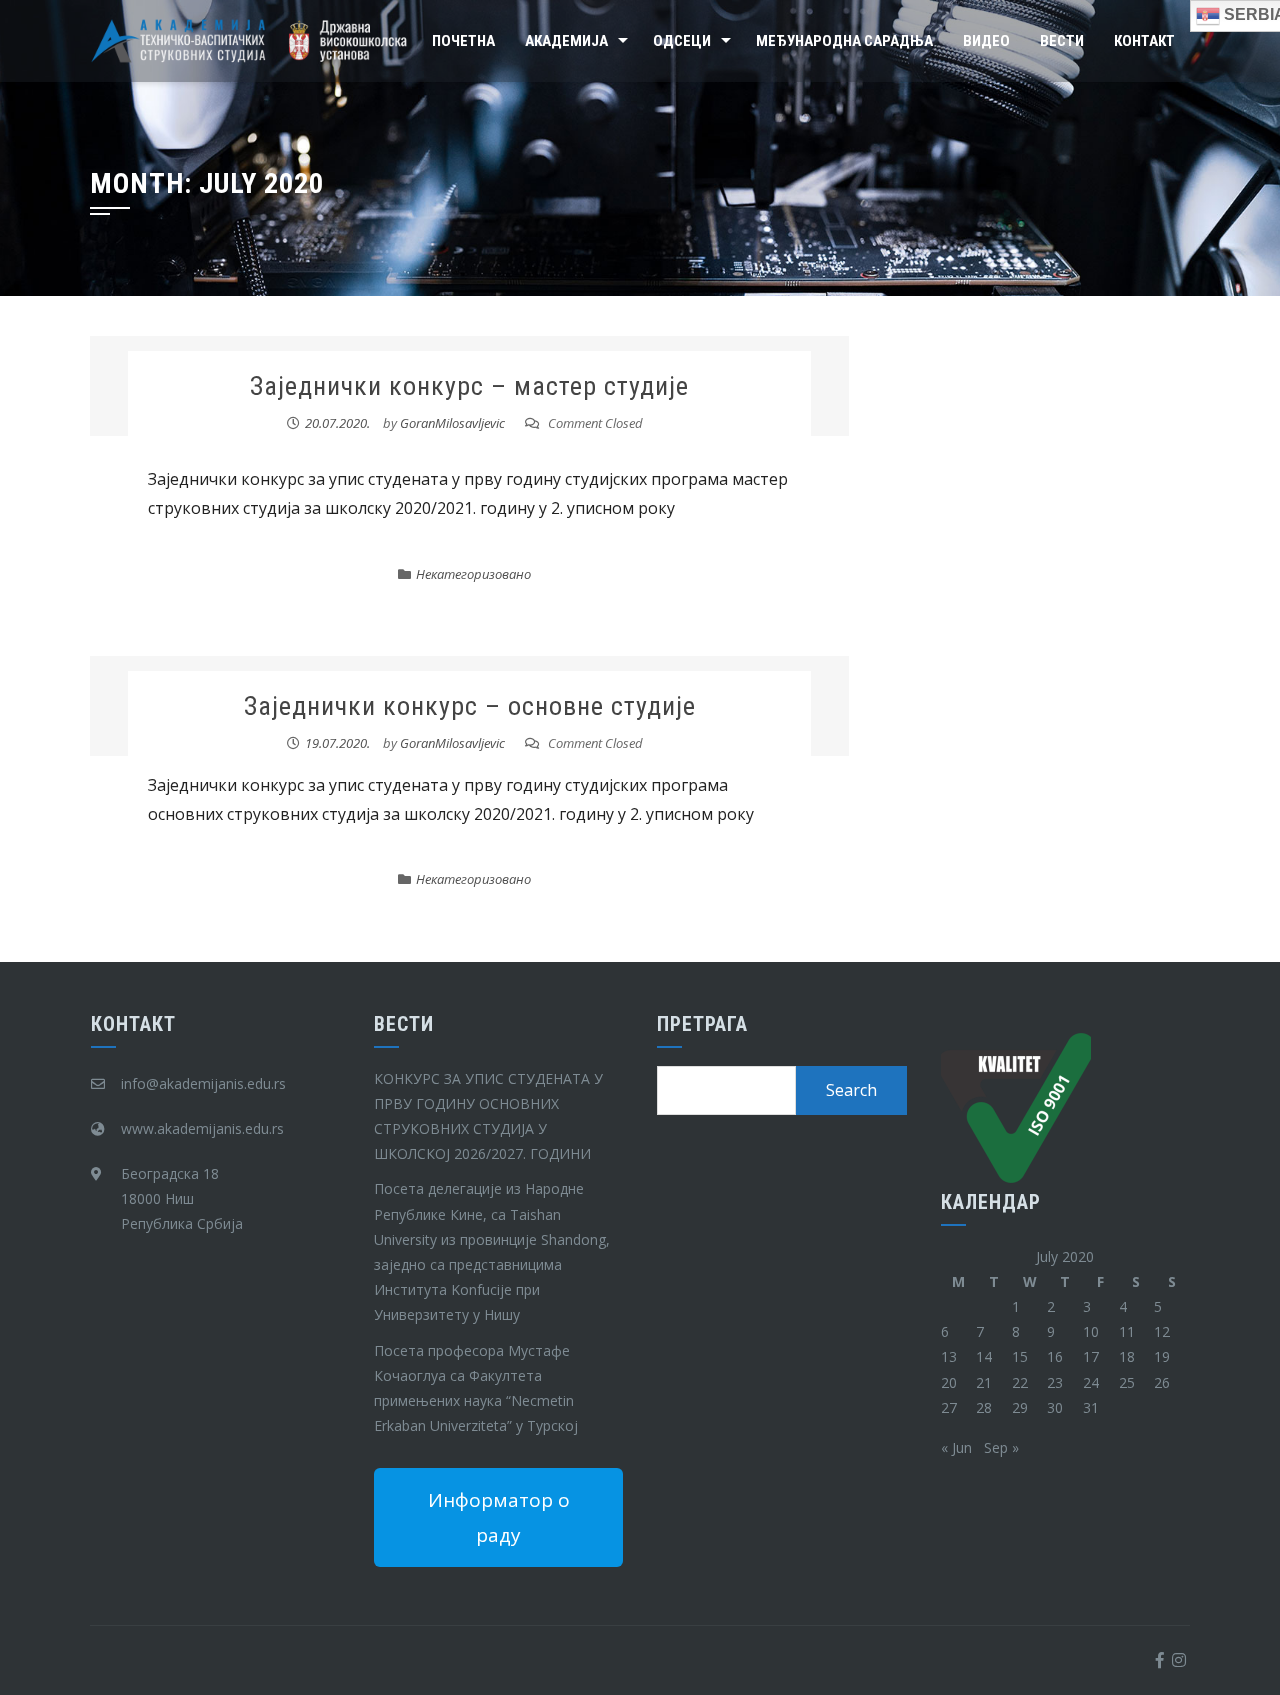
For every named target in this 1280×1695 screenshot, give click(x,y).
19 (1162, 1356)
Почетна (463, 41)
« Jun (956, 1447)
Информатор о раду (499, 1517)
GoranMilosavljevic (452, 423)
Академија (566, 41)
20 (949, 1382)
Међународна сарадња (844, 41)
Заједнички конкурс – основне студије (470, 706)
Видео (986, 41)
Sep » (1001, 1447)
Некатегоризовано (473, 574)
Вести (1062, 41)
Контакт (1144, 41)
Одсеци (682, 41)
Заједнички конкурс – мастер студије (469, 386)
